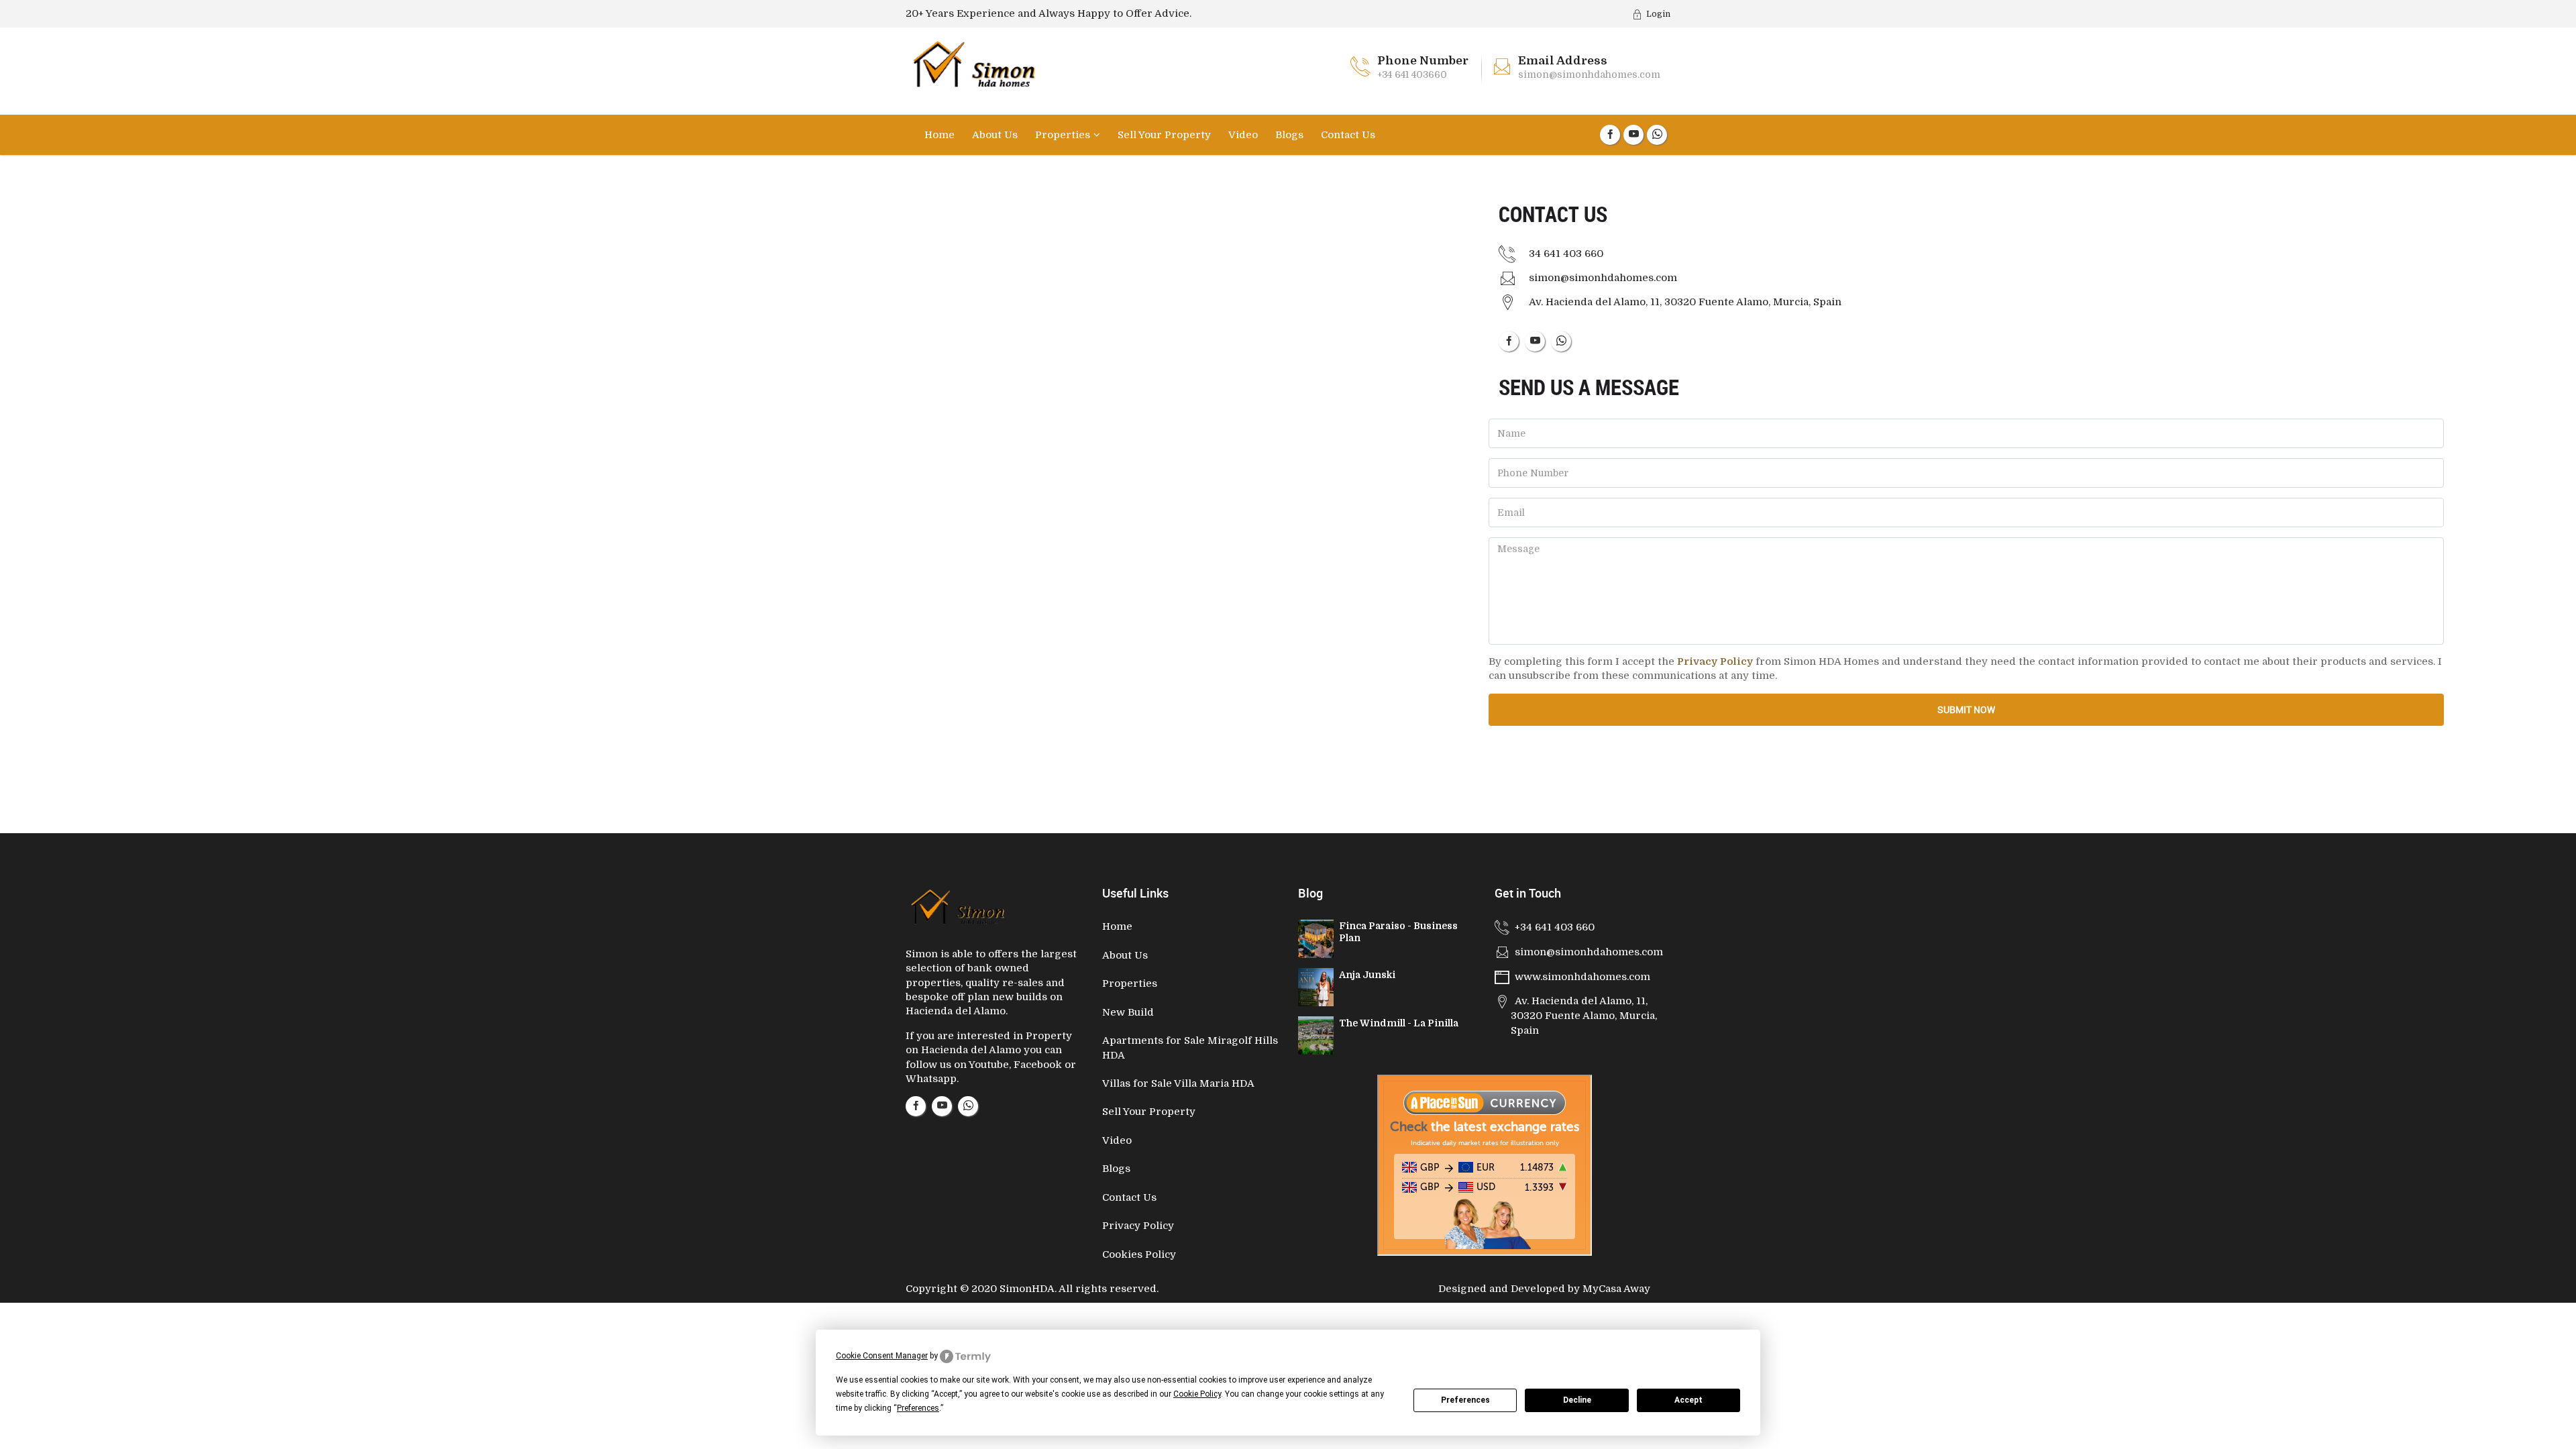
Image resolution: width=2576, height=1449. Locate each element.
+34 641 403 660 (1555, 927)
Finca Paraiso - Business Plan (1398, 932)
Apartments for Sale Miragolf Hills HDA (1190, 1048)
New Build (1128, 1012)
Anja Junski (1367, 975)
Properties (1063, 135)
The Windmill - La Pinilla (1399, 1023)
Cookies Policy (1139, 1254)
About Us (995, 135)
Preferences (1465, 1400)
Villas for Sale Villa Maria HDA (1178, 1083)
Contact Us (1348, 135)
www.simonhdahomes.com (1582, 977)
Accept (1688, 1400)
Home (940, 135)
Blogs (1289, 135)
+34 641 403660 (1412, 74)
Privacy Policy (1138, 1226)
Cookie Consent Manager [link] (882, 1356)
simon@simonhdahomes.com (1589, 74)
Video (1243, 135)
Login (1658, 14)
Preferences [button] (918, 1408)
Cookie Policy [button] (1197, 1394)
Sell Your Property (1164, 135)
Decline (1577, 1400)
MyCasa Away (1616, 1289)
